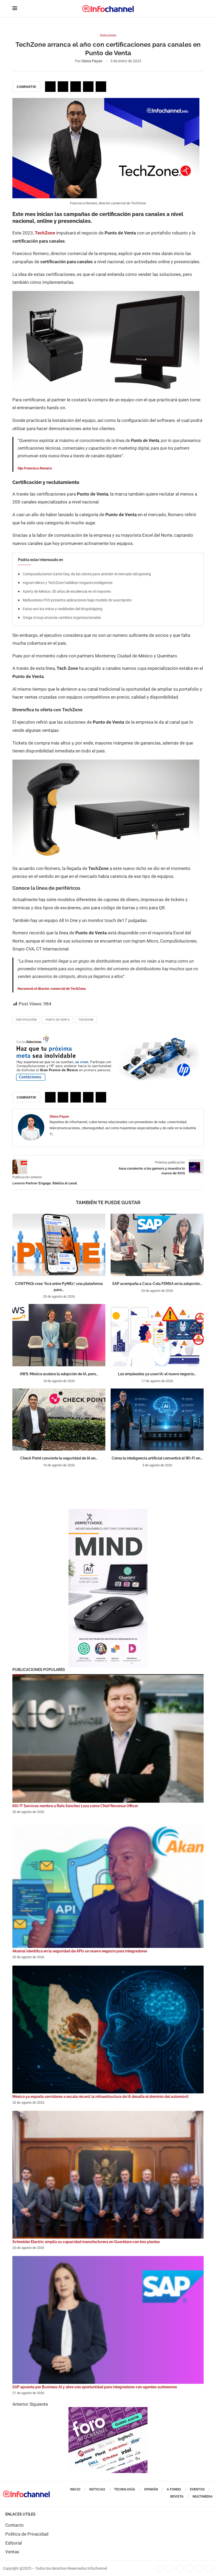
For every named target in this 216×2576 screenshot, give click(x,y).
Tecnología (125, 2489)
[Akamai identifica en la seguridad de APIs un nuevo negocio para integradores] (108, 1884)
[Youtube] (190, 2568)
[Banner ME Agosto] (108, 1037)
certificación (26, 1020)
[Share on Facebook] (50, 87)
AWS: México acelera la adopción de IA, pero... (59, 1374)
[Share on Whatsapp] (88, 87)
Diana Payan (92, 61)
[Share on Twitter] (63, 87)
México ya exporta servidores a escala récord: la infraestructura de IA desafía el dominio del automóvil (100, 2097)
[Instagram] (210, 2568)
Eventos (197, 2489)
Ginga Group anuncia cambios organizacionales (62, 618)
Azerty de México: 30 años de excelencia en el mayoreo (67, 591)
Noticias (97, 2489)
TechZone (45, 233)
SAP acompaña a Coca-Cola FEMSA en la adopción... (157, 1284)
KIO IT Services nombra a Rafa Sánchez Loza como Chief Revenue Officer (75, 1806)
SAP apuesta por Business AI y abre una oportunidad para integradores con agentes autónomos (95, 2387)
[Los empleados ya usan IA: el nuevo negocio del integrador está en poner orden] (157, 1335)
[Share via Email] (101, 87)
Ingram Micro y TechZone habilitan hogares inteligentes (68, 583)
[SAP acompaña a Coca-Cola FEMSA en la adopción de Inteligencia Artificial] (157, 1245)
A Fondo (174, 2489)
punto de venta (58, 1020)
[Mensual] (108, 1511)
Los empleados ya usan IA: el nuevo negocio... (157, 1374)
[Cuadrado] (108, 2410)
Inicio (75, 2489)
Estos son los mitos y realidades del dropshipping (63, 609)
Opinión (151, 2489)
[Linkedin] (180, 2568)
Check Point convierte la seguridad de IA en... (59, 1458)
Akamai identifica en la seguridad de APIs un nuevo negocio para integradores (80, 1951)
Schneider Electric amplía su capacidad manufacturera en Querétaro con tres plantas (86, 2242)
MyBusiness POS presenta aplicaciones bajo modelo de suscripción (77, 600)
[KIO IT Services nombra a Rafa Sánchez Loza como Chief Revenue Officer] (108, 1739)
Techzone (86, 1020)
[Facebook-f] (160, 2568)
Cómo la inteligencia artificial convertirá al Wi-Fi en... (157, 1458)
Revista (177, 2496)
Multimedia (203, 2496)
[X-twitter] (170, 2568)
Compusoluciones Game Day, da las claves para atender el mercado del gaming (87, 574)
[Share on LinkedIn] (76, 87)
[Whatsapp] (200, 2568)
